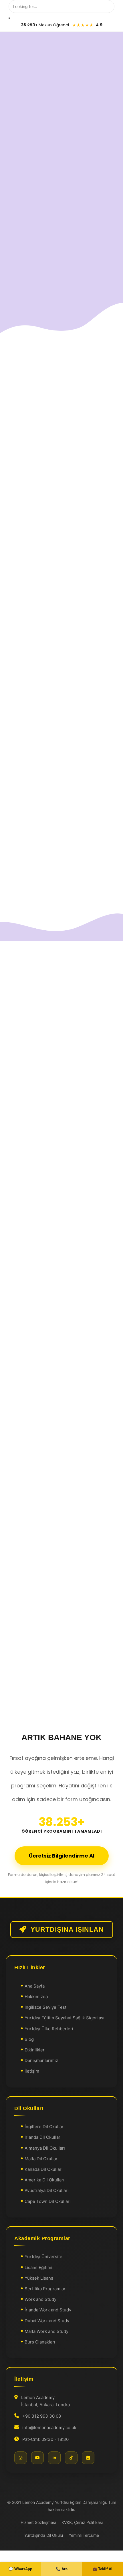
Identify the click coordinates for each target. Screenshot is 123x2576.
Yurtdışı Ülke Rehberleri (49, 2029)
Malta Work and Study (46, 2331)
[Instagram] (21, 2458)
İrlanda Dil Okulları (43, 2137)
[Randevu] (88, 2458)
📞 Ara (62, 2569)
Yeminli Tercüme (84, 2535)
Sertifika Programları (46, 2289)
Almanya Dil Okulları (45, 2148)
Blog (29, 2039)
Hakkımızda (36, 1997)
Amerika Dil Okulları (44, 2180)
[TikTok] (71, 2458)
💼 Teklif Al (102, 2569)
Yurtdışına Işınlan (67, 1930)
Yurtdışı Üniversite (43, 2257)
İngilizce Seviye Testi (46, 2007)
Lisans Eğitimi (38, 2267)
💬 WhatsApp (20, 2569)
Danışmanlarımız (41, 2060)
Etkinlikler (35, 2050)
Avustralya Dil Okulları (47, 2190)
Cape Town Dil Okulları (48, 2201)
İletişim (32, 2071)
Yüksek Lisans (39, 2278)
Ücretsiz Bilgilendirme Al (62, 1856)
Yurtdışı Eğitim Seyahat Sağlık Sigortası (65, 2018)
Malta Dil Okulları (42, 2159)
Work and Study (40, 2299)
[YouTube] (37, 2458)
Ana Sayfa (35, 1986)
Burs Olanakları (40, 2342)
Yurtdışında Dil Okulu (44, 2535)
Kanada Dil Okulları (44, 2169)
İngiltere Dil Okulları (45, 2127)
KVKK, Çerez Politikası (82, 2522)
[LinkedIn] (54, 2458)
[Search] (9, 18)
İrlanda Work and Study (48, 2310)
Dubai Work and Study (47, 2321)
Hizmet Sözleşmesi (38, 2522)
